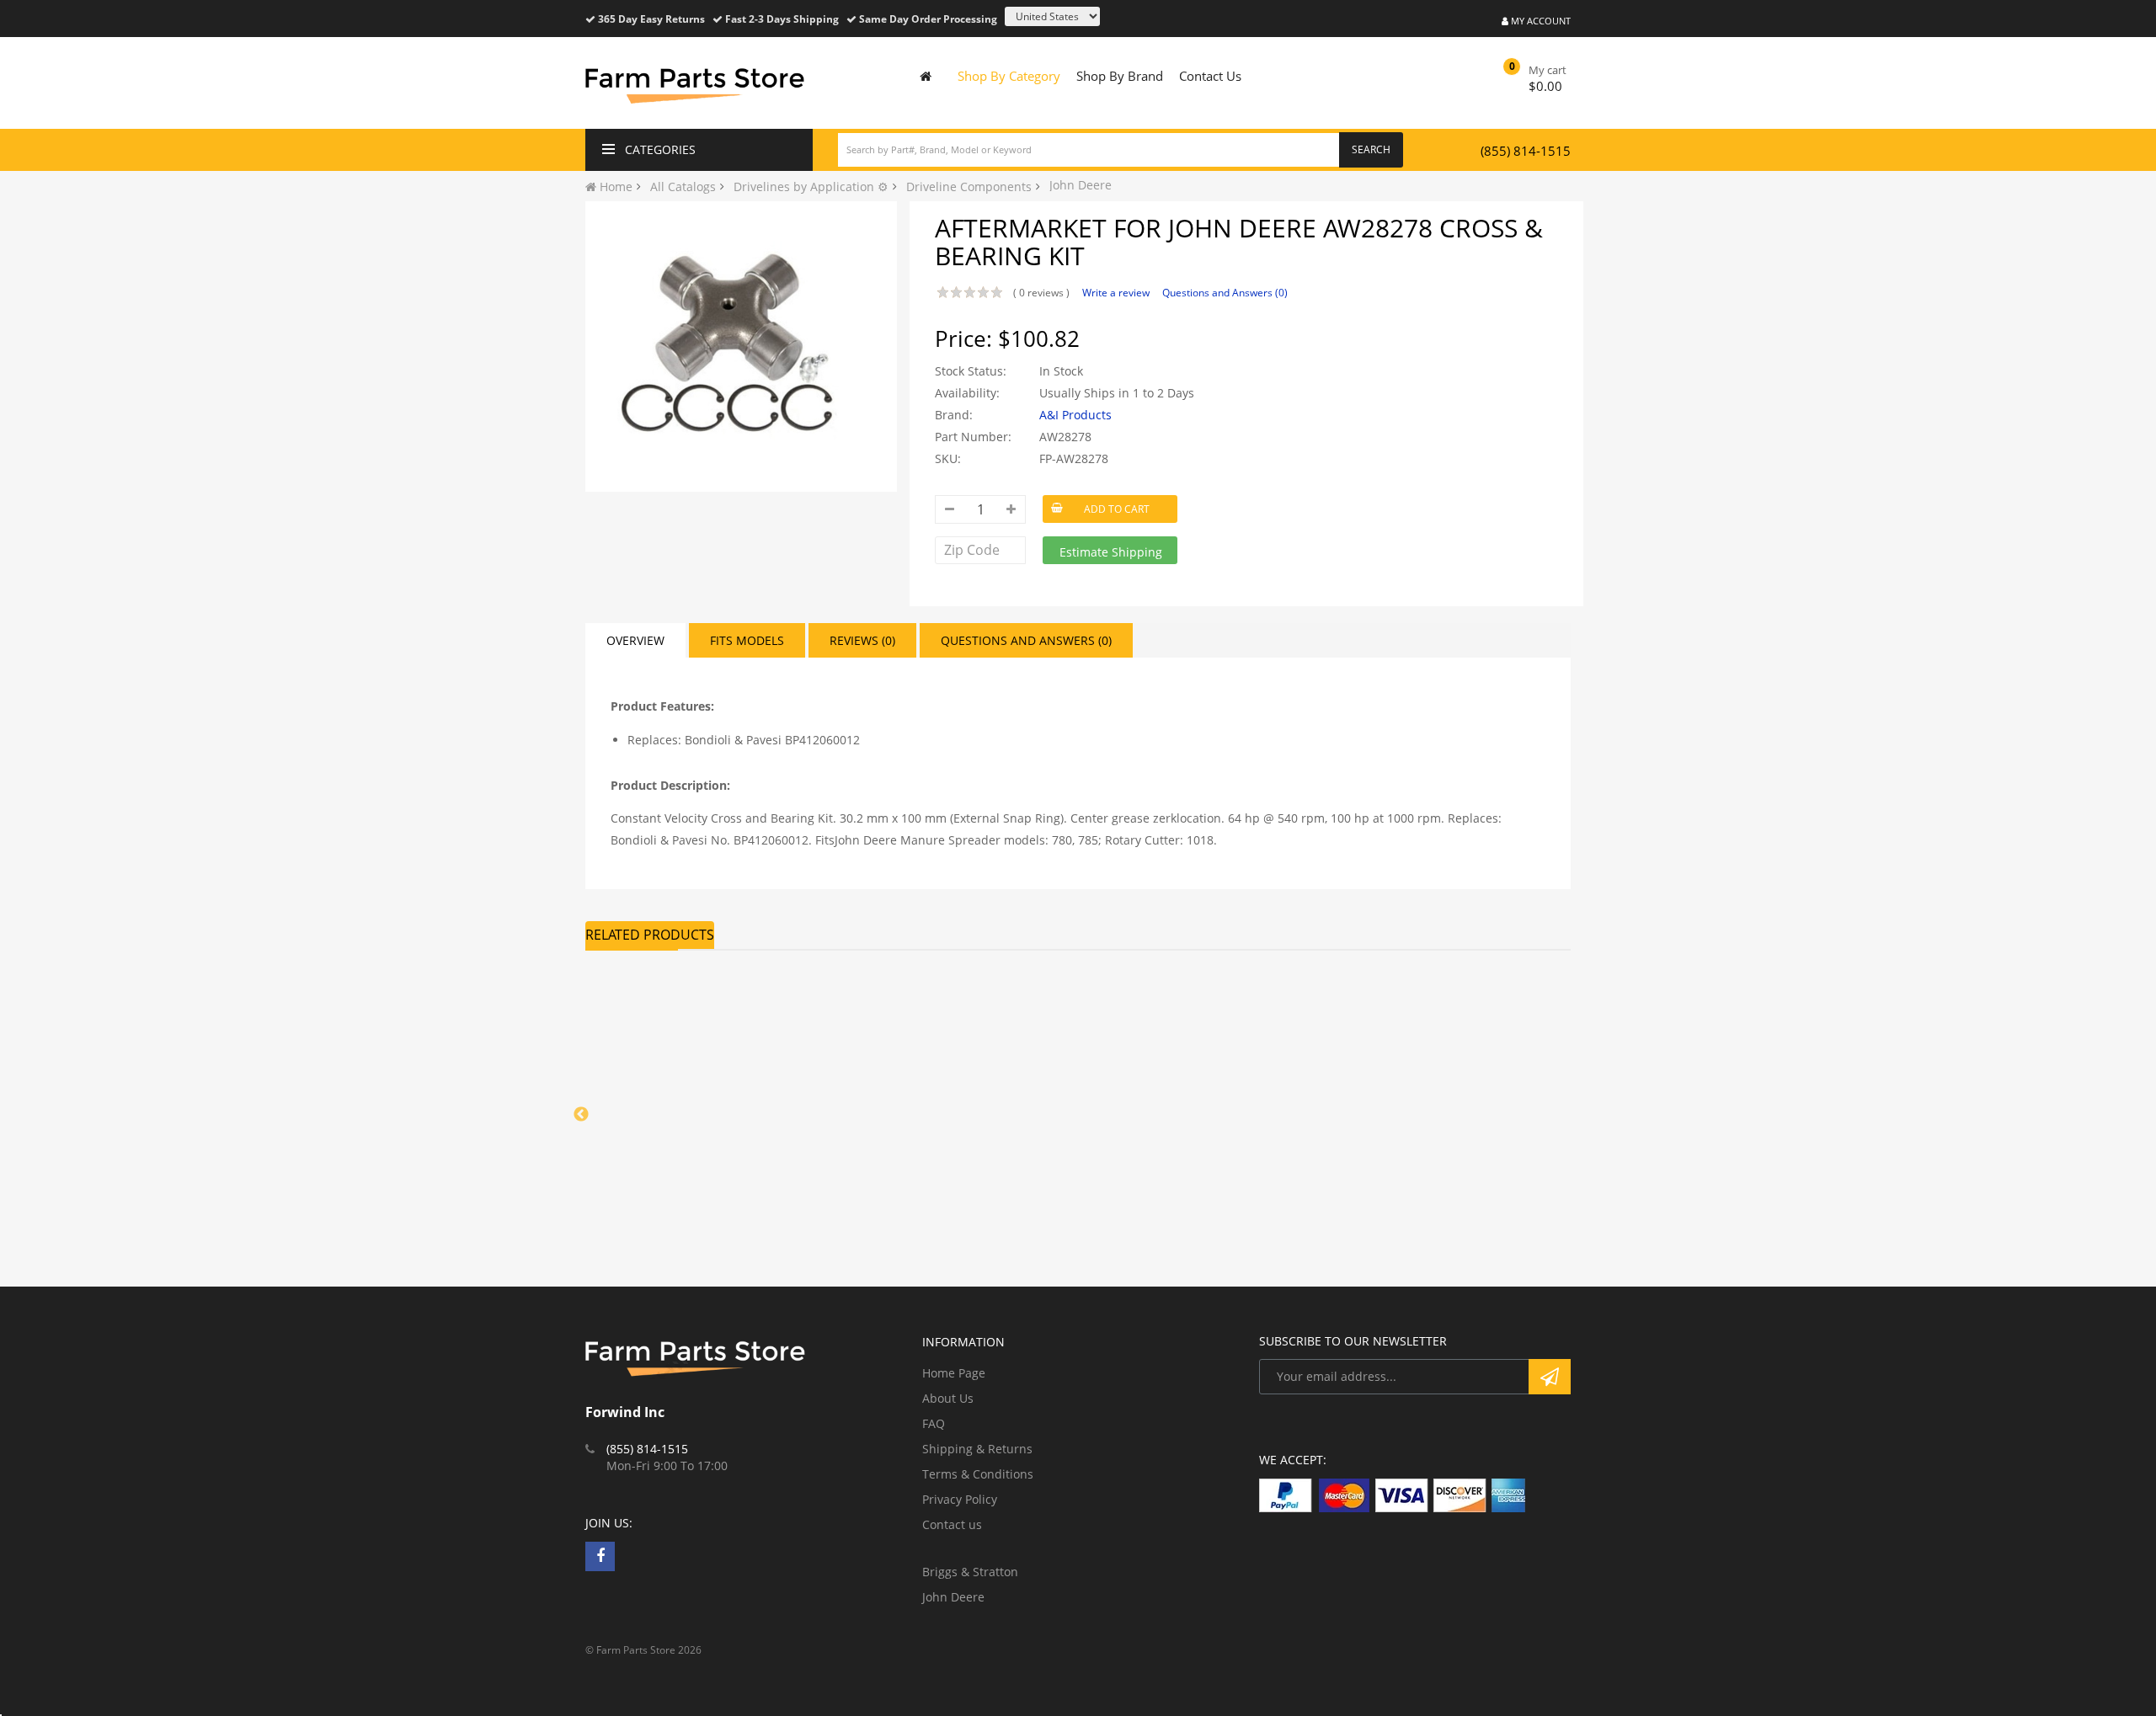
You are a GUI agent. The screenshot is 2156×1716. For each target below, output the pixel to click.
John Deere (953, 1597)
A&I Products (1075, 415)
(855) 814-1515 (1526, 151)
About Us (948, 1398)
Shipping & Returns (977, 1449)
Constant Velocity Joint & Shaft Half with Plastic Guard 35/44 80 (940, 1175)
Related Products (650, 935)
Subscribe (1550, 1377)
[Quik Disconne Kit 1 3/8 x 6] (699, 1050)
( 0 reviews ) (1041, 293)
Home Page (954, 1373)
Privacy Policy (960, 1499)
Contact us (952, 1524)
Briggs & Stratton (970, 1572)
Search (1371, 149)
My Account (1540, 21)
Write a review (1116, 293)
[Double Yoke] (1457, 1050)
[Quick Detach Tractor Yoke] (1204, 1050)
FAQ (934, 1423)
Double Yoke (1412, 1153)
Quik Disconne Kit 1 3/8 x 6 (694, 1153)
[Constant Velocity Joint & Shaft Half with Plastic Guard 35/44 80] (952, 1050)
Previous (581, 1115)
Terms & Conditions (978, 1474)
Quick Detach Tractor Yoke (1198, 1153)
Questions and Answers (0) (1225, 293)
